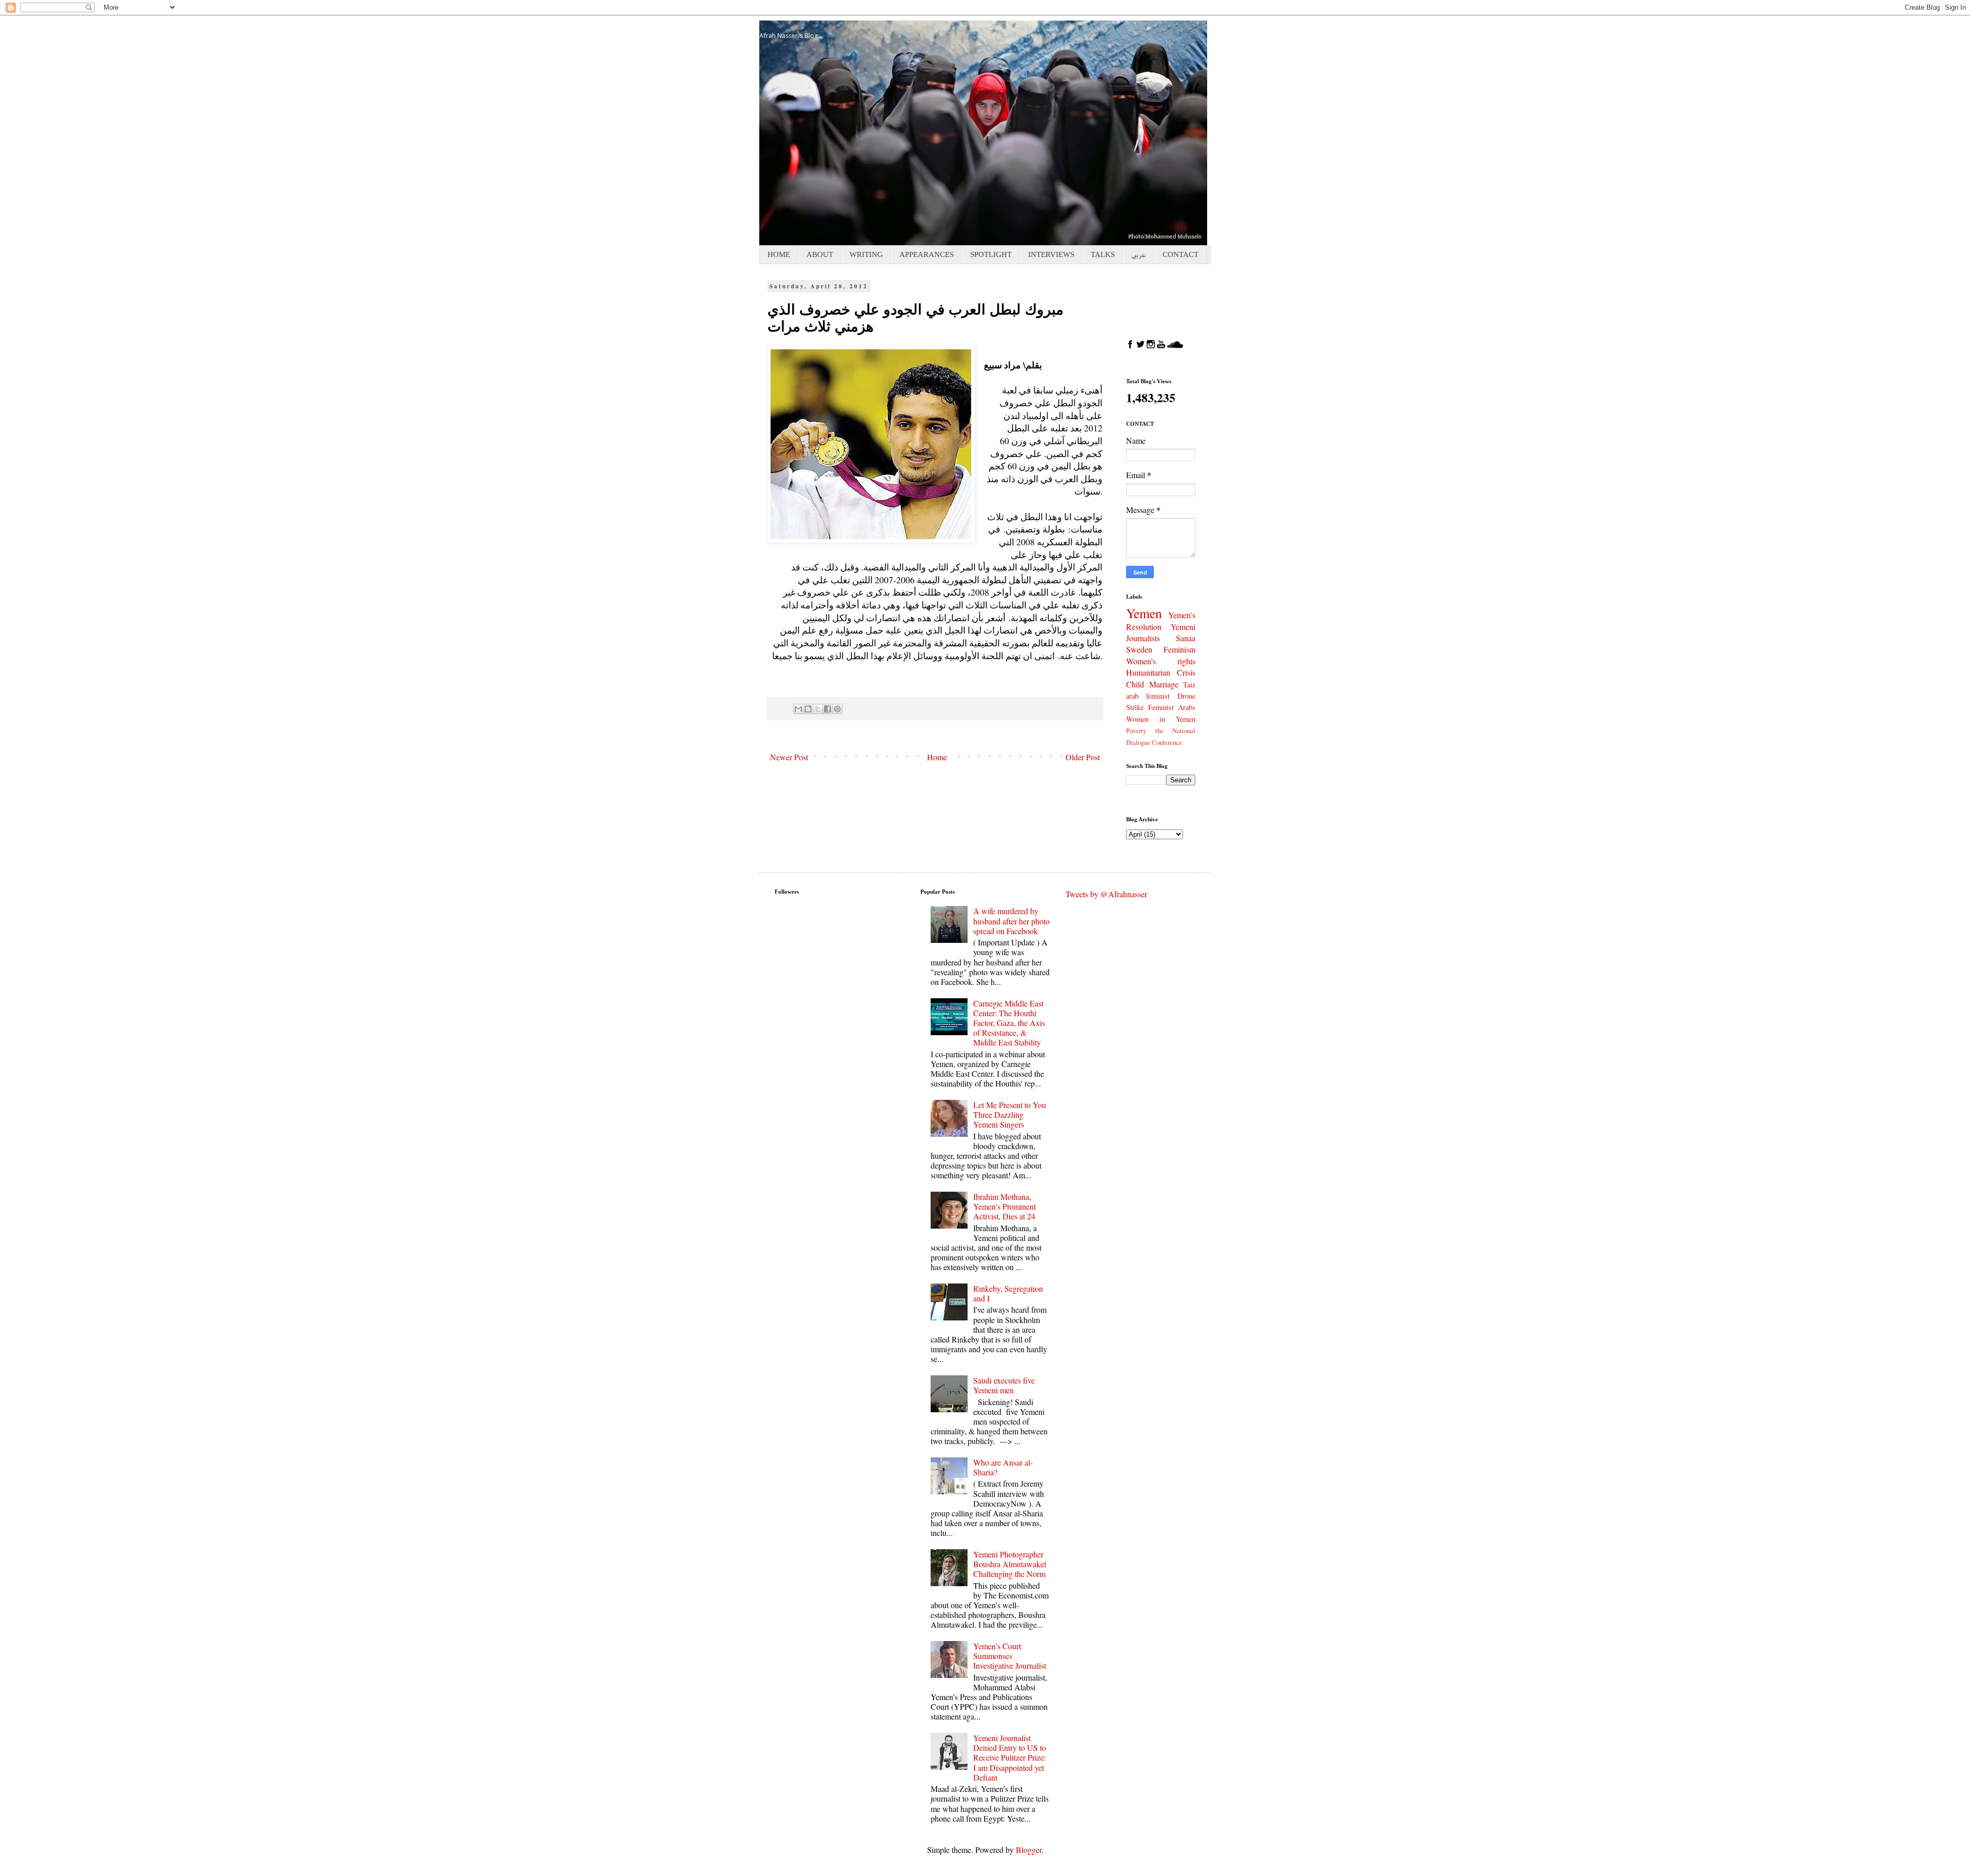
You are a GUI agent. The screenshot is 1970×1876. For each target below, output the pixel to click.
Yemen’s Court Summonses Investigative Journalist (1010, 1656)
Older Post (1083, 757)
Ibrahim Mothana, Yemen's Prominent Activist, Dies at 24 (1004, 1206)
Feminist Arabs (1172, 707)
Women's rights (1161, 661)
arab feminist (1148, 696)
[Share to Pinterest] (837, 709)
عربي (1139, 254)
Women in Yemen (1161, 719)
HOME (779, 254)
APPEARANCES (927, 254)
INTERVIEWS (1051, 254)
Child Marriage (1152, 684)
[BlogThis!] (808, 709)
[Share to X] (818, 709)
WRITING (866, 254)
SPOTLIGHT (991, 254)
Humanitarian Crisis (1161, 672)
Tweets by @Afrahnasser (1106, 894)
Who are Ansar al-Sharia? (1003, 1467)
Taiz (1189, 685)
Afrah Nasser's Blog (789, 36)
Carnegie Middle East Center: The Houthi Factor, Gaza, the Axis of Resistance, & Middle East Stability (1009, 1023)
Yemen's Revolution (1161, 621)
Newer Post (789, 757)
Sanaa (1186, 638)
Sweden (1139, 649)
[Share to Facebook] (828, 709)
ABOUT (820, 254)
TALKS (1103, 254)
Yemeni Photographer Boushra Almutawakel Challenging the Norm (1010, 1564)
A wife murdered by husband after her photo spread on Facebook (1011, 921)
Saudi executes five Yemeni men (1004, 1385)
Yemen (1144, 613)
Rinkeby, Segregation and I (1008, 1293)
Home (937, 757)
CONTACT (1180, 254)
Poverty (1136, 730)
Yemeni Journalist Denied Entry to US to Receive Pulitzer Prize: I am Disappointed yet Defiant (1010, 1757)
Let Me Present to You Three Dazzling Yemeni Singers (1010, 1114)
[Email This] (798, 709)
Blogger (1029, 1850)
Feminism (1179, 649)
